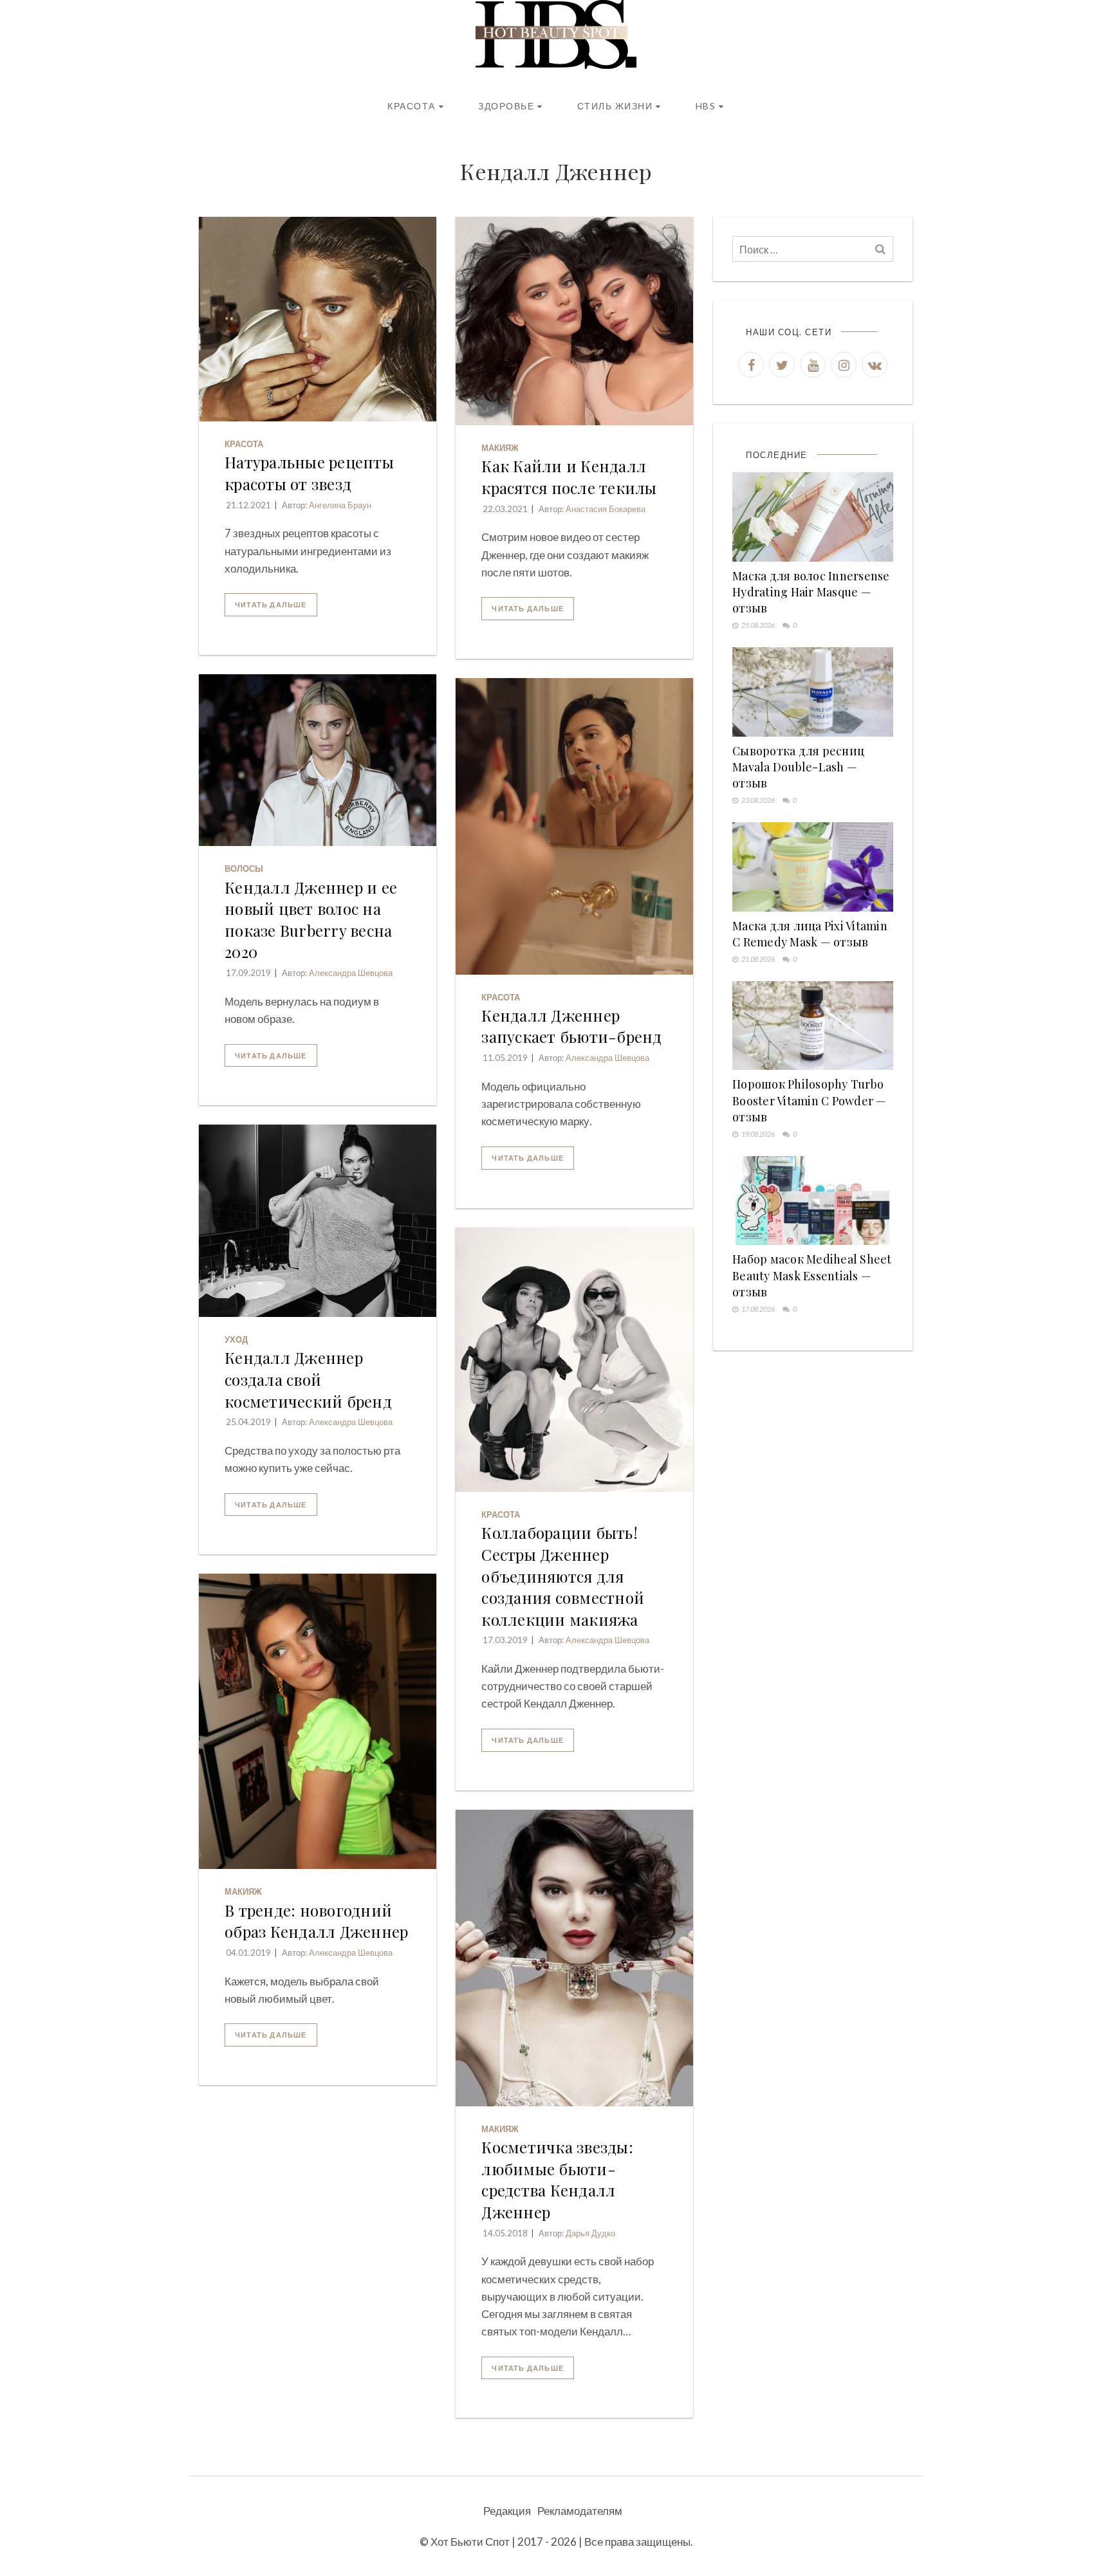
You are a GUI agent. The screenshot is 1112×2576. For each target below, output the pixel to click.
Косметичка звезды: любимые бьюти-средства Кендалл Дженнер (557, 2179)
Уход (236, 1339)
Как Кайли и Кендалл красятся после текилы (569, 477)
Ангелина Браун (340, 505)
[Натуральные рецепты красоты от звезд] (318, 319)
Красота (412, 106)
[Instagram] (844, 365)
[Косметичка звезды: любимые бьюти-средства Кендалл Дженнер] (574, 1958)
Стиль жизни (615, 106)
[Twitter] (782, 365)
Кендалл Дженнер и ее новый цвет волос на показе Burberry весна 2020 (311, 920)
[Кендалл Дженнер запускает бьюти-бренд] (574, 826)
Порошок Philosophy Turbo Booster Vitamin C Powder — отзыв (810, 1100)
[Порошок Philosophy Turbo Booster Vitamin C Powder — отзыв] (813, 1026)
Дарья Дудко (590, 2233)
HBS (706, 106)
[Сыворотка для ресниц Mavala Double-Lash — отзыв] (813, 692)
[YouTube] (813, 365)
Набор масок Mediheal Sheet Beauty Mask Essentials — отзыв (812, 1275)
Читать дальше (271, 604)
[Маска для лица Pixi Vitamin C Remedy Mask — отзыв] (813, 867)
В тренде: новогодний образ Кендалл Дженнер (316, 1921)
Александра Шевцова (351, 973)
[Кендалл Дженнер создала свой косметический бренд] (318, 1221)
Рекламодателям (580, 2511)
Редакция (507, 2511)
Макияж (500, 448)
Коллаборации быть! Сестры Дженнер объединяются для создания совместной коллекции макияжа (563, 1576)
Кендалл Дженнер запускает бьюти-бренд (571, 1026)
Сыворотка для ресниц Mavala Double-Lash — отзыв (798, 767)
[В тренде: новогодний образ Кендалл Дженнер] (318, 1721)
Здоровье (506, 106)
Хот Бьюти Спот (470, 2542)
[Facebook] (751, 365)
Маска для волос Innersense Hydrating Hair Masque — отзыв (811, 592)
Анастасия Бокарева (606, 509)
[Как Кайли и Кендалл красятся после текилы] (574, 321)
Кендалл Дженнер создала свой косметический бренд (308, 1379)
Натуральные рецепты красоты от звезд (309, 473)
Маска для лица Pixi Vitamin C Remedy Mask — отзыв (810, 934)
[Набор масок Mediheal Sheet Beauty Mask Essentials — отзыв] (813, 1201)
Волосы (244, 869)
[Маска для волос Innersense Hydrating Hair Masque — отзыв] (813, 517)
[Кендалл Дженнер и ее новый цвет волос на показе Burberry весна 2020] (318, 760)
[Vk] (875, 365)
